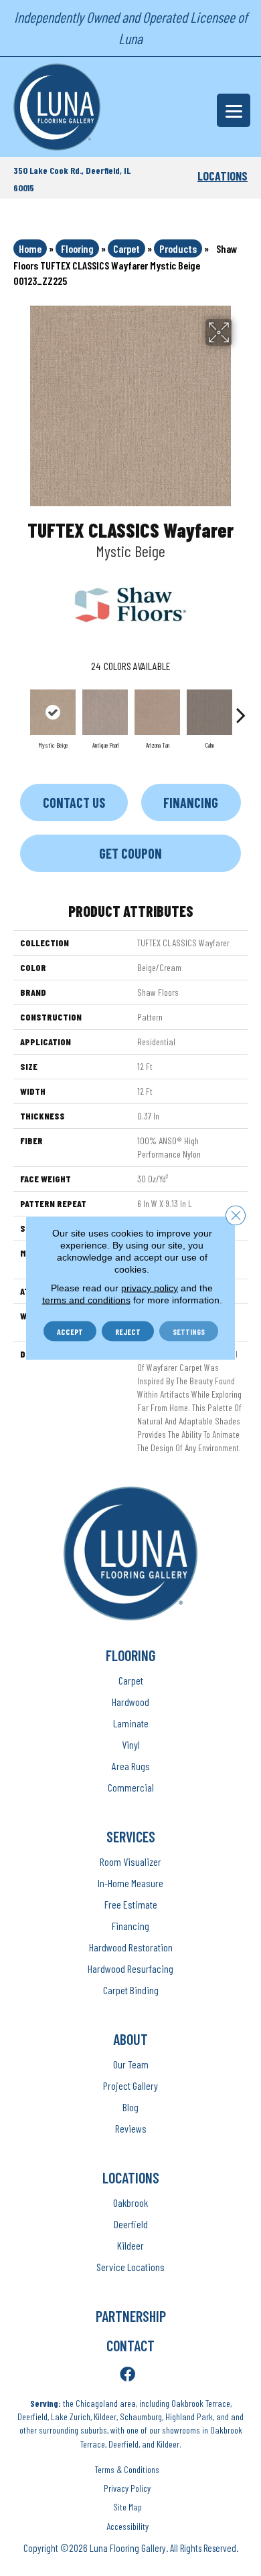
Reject (128, 1331)
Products (178, 248)
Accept (70, 1331)
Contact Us (74, 802)
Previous (20, 708)
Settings (189, 1331)
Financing (191, 802)
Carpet (126, 248)
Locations (223, 176)
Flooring (77, 248)
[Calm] (209, 712)
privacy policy (150, 1288)
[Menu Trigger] (234, 110)
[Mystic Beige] (53, 712)
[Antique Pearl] (105, 712)
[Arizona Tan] (157, 712)
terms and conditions (86, 1300)
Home (30, 248)
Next (241, 708)
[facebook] (127, 2375)
